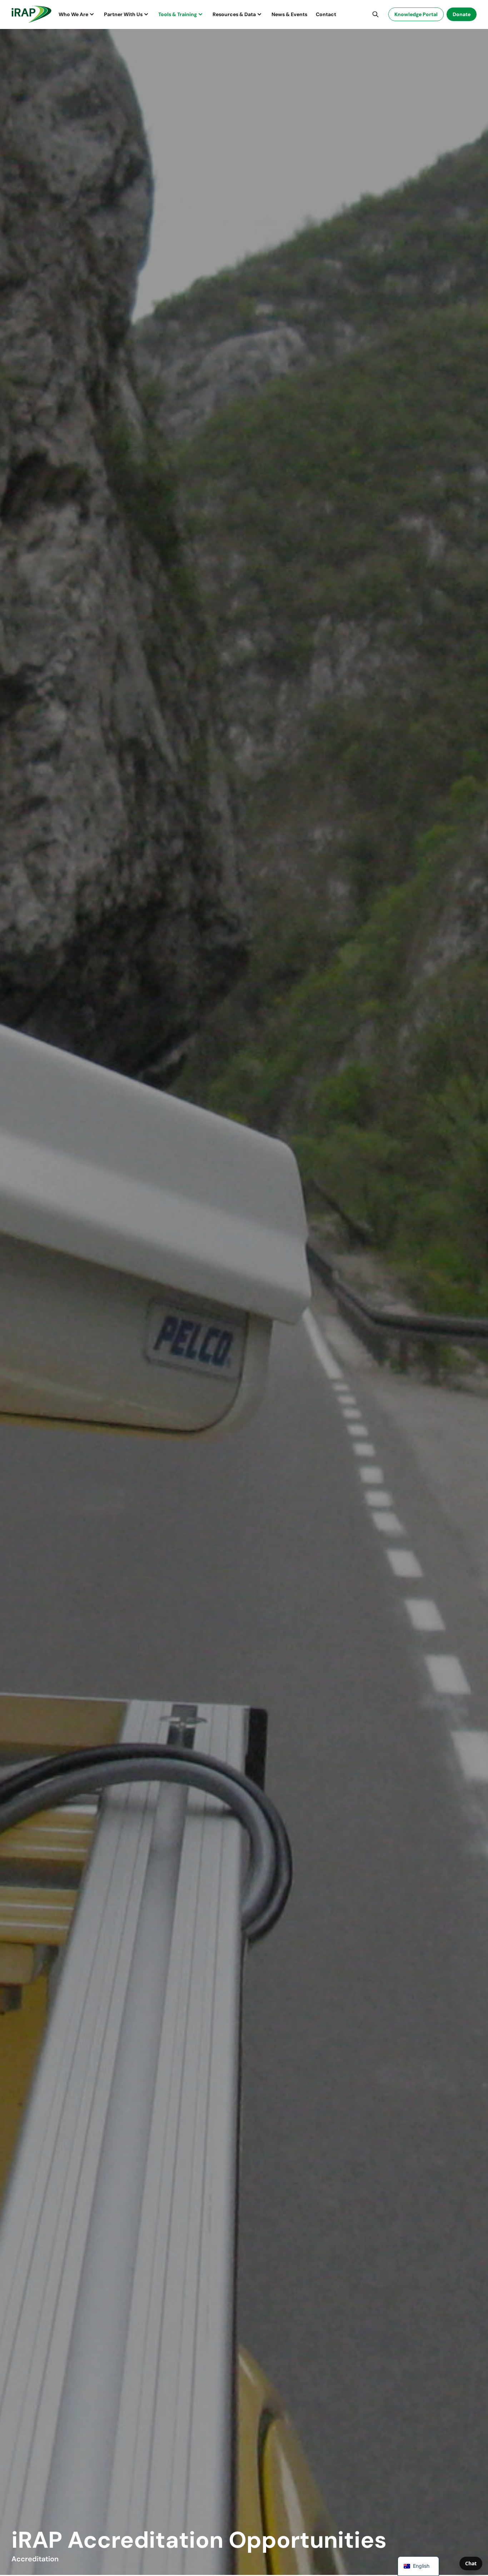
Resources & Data (234, 14)
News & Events (289, 14)
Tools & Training (178, 14)
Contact (326, 14)
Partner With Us (123, 14)
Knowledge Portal (416, 14)
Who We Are (73, 14)
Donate (462, 14)
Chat (471, 2563)
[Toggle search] (375, 14)
